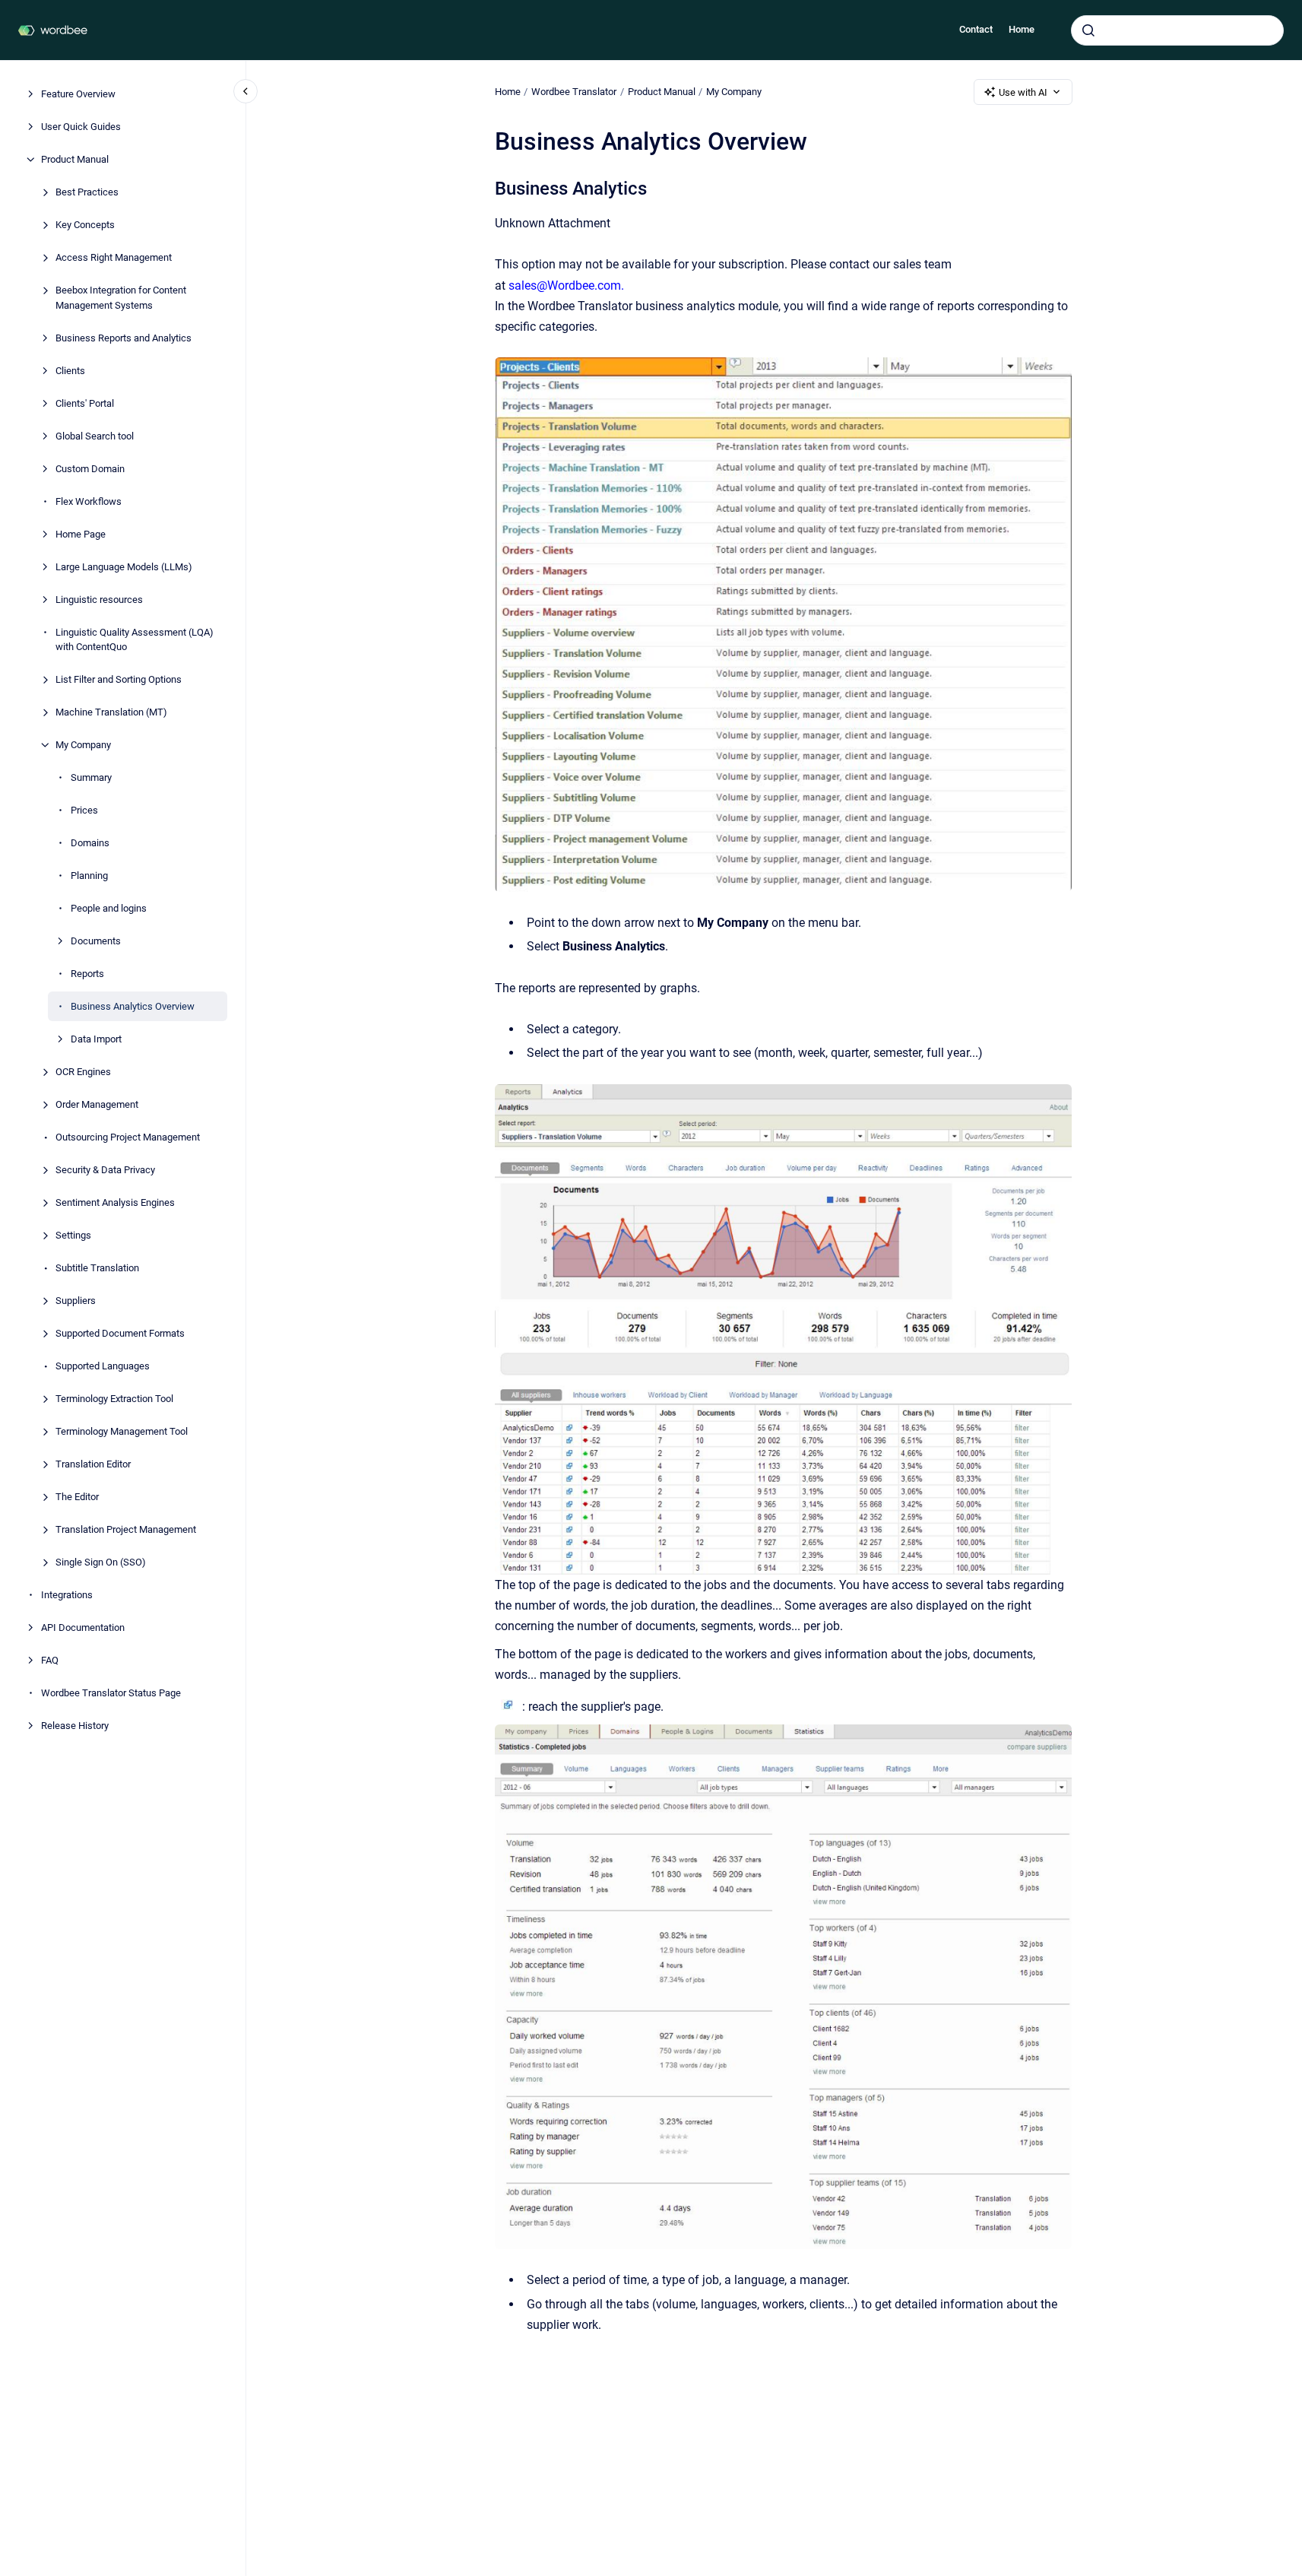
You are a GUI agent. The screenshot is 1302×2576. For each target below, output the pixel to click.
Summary (91, 777)
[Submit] (1088, 30)
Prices (84, 810)
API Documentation (83, 1627)
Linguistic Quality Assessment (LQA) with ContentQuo (135, 639)
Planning (89, 876)
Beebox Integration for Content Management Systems (121, 298)
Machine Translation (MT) (111, 712)
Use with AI (1023, 92)
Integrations (67, 1595)
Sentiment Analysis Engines (115, 1202)
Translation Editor (93, 1464)
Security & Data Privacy (105, 1170)
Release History (75, 1726)
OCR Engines (83, 1072)
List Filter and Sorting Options (119, 679)
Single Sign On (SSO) (101, 1562)
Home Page (81, 533)
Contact (976, 29)
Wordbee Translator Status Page (111, 1693)
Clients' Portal (85, 403)
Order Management (97, 1104)
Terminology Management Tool (122, 1431)
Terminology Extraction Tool (114, 1399)
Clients (70, 370)
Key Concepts (85, 225)
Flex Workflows (89, 501)
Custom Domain (90, 468)
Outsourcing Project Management (128, 1137)
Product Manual (75, 159)
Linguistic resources (99, 599)
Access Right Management (114, 257)
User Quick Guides (81, 127)
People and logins (109, 908)
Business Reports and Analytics (124, 337)
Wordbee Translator (574, 92)
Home (1022, 29)
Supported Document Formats (120, 1333)
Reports (87, 974)
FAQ (50, 1660)
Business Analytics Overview (133, 1006)
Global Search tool (95, 435)
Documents (96, 941)
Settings (73, 1235)
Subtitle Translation (97, 1268)
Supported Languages (103, 1366)
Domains (90, 843)
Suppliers (76, 1301)
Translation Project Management (126, 1529)
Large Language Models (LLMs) (124, 566)
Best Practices (87, 192)
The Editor (77, 1497)
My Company (83, 745)
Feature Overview (78, 94)
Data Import (96, 1039)
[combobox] (1177, 30)
